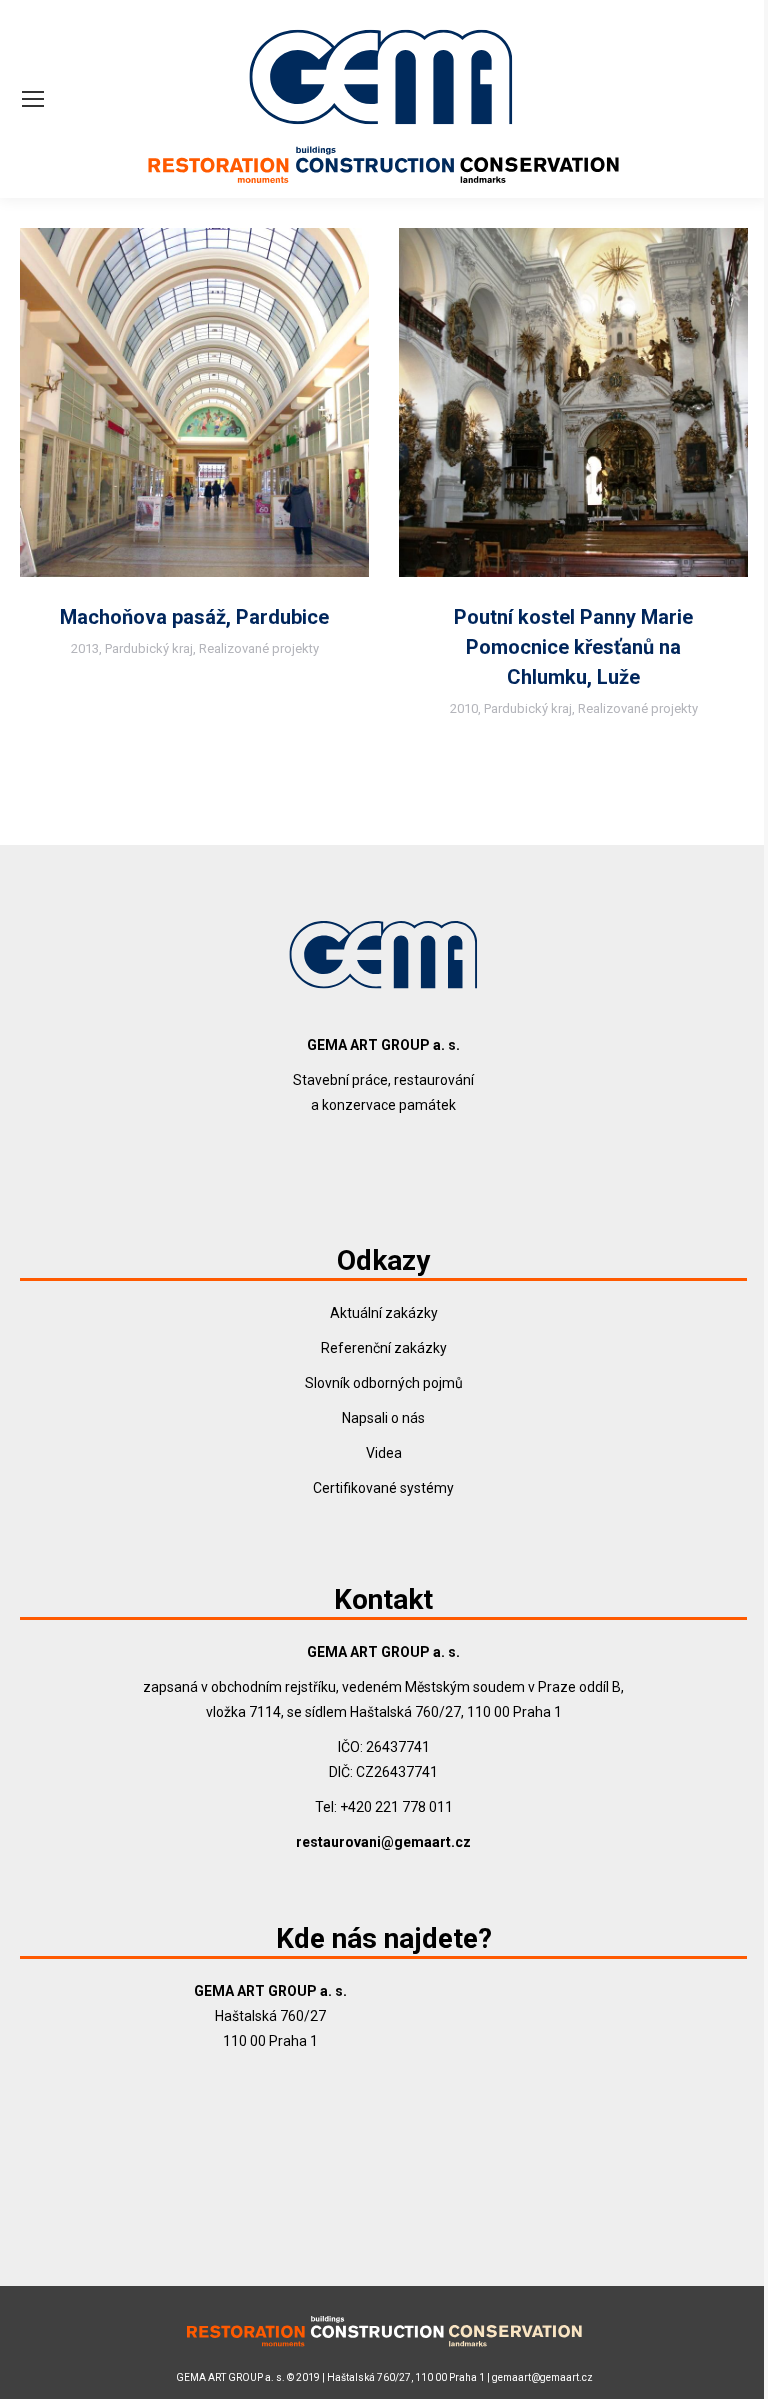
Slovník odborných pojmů (384, 1383)
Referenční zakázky (384, 1348)
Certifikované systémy (383, 1488)
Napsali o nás (383, 1418)
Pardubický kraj (149, 648)
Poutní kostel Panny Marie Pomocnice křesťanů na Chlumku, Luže (573, 647)
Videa (384, 1453)
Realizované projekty (259, 648)
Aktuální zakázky (384, 1313)
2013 (85, 648)
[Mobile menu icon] (33, 99)
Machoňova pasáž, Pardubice (194, 617)
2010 (464, 708)
